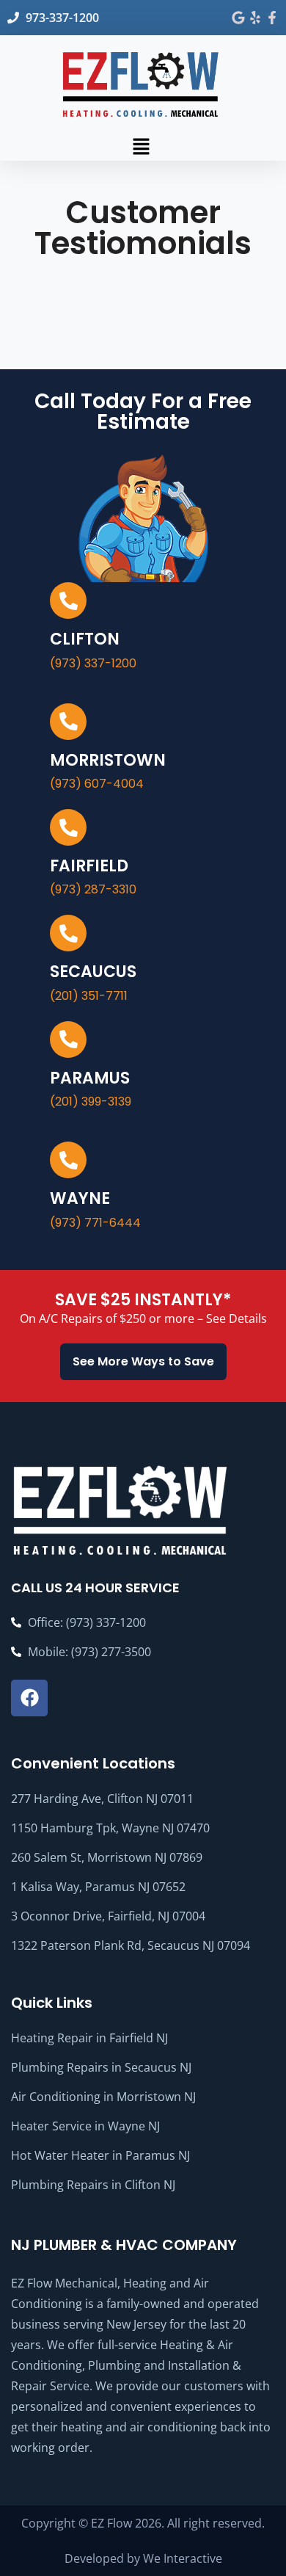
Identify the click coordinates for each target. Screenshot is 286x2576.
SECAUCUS (93, 972)
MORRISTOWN (108, 760)
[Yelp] (255, 18)
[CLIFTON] (68, 601)
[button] (141, 146)
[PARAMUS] (68, 1040)
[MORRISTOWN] (68, 722)
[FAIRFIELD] (68, 827)
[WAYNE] (68, 1160)
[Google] (238, 18)
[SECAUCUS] (68, 933)
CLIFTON (85, 639)
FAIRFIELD (89, 866)
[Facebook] (29, 1698)
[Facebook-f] (272, 18)
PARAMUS (90, 1078)
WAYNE (80, 1198)
